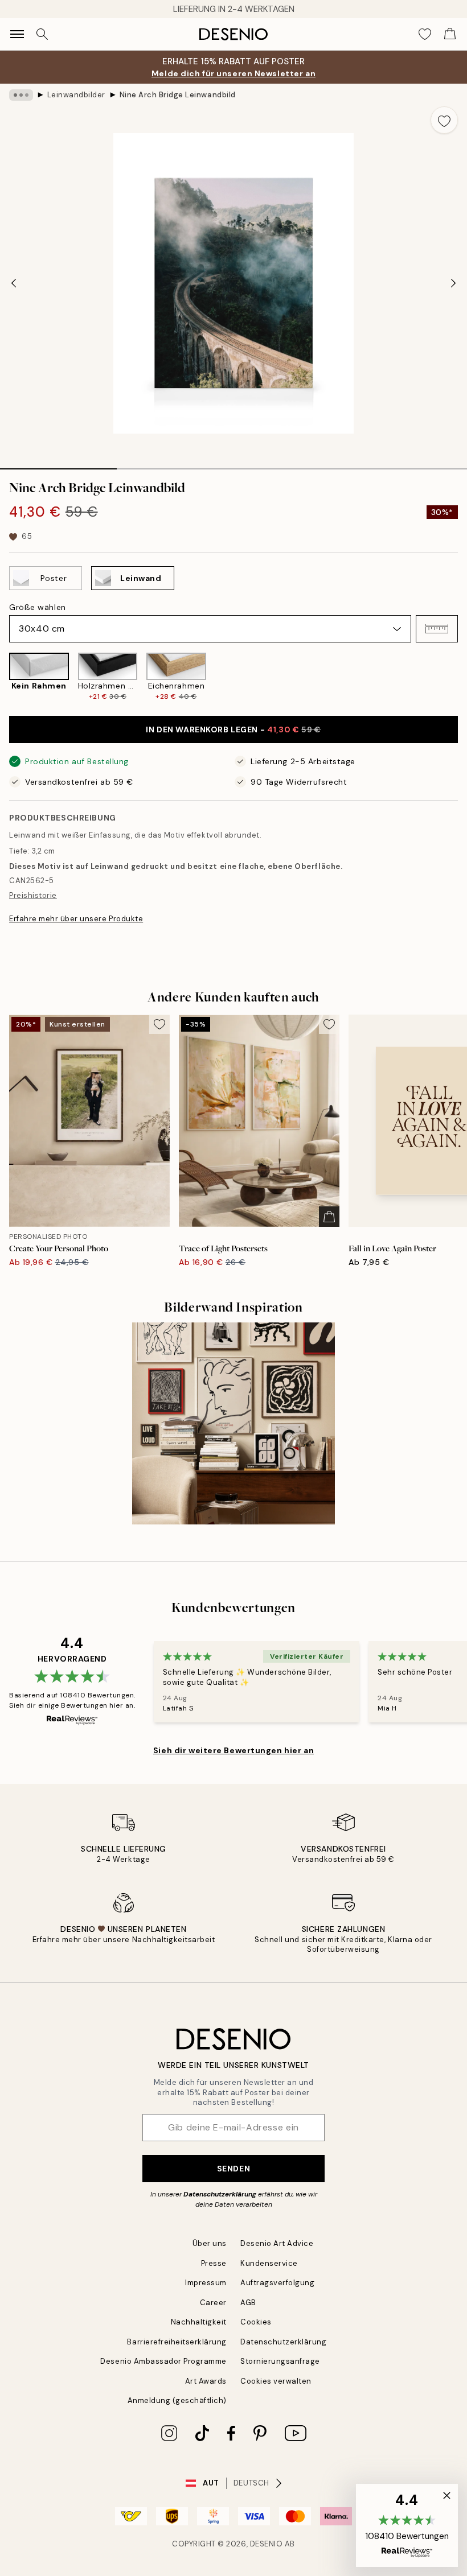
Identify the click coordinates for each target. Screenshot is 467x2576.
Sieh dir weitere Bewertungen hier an (233, 1750)
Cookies (256, 2322)
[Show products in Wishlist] (425, 34)
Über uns (210, 2243)
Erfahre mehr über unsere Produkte (76, 919)
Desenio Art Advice (277, 2243)
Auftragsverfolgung (277, 2283)
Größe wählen (38, 607)
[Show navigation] (17, 34)
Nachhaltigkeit (199, 2322)
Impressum (206, 2283)
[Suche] (42, 34)
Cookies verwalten (276, 2381)
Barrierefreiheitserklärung (177, 2342)
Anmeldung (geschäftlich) (177, 2400)
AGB (248, 2303)
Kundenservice (269, 2263)
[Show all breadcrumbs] (21, 95)
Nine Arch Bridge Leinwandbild (178, 95)
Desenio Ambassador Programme (163, 2361)
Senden (233, 2169)
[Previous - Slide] (14, 283)
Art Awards (206, 2381)
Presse (214, 2263)
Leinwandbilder (76, 95)
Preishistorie (33, 895)
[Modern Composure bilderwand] (233, 1424)
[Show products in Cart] (450, 34)
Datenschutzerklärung (220, 2194)
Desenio (267, 2544)
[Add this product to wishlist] (444, 120)
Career (213, 2303)
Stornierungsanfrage (280, 2361)
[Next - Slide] (453, 283)
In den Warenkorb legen (233, 729)
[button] (437, 629)
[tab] (58, 465)
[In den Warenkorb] (329, 1217)
